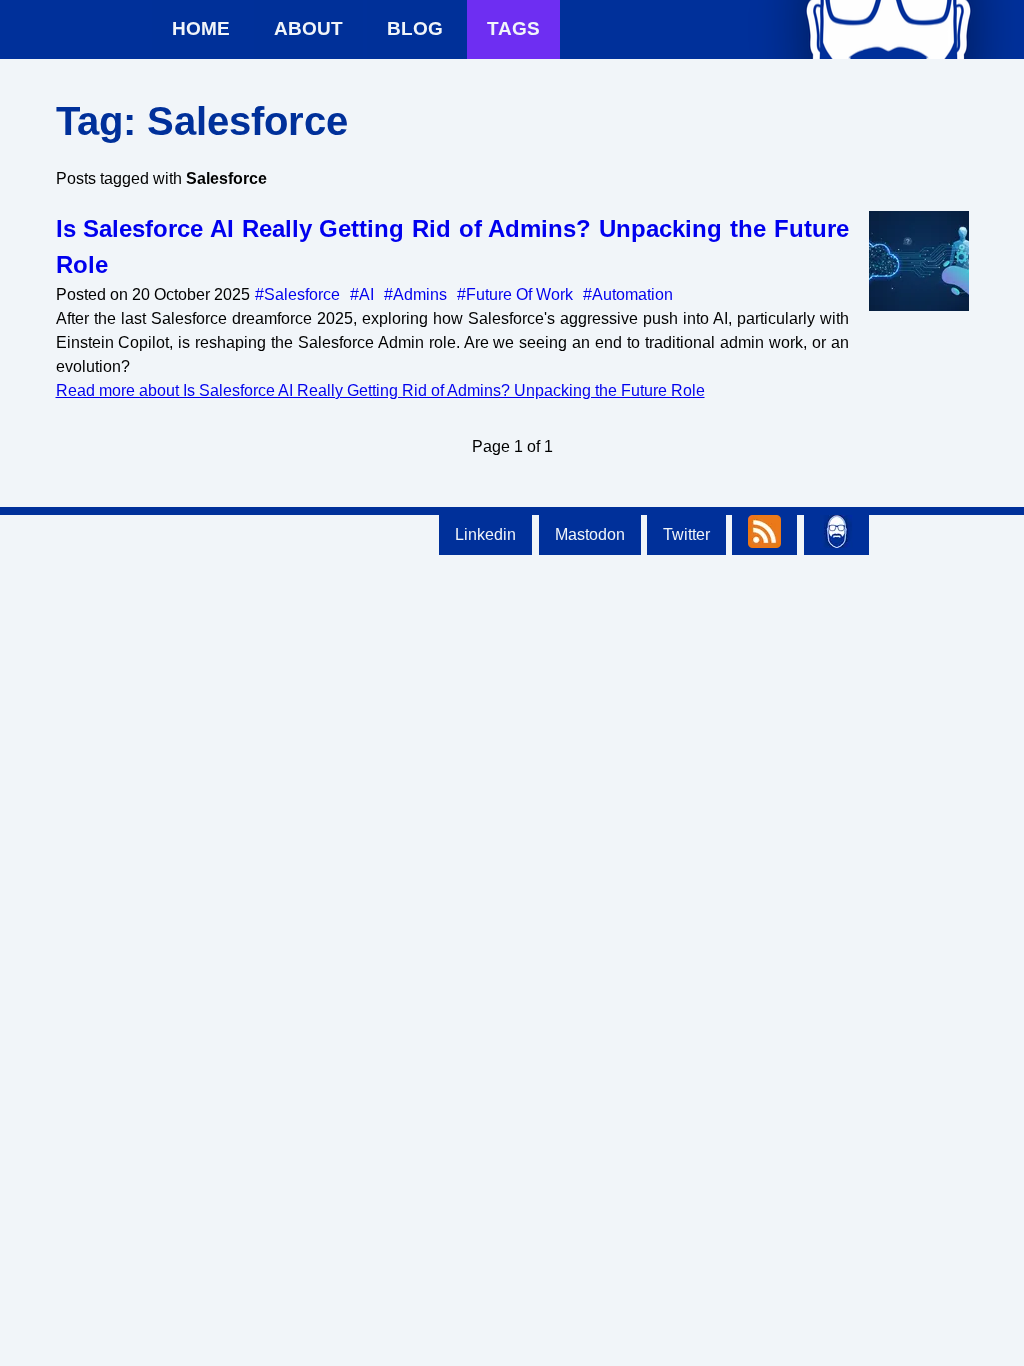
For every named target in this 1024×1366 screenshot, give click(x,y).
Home (201, 28)
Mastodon (590, 534)
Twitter (686, 534)
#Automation (628, 294)
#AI (362, 294)
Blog (415, 28)
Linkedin (485, 534)
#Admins (415, 294)
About (308, 28)
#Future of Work (515, 294)
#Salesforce (297, 294)
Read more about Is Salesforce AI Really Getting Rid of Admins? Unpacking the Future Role (380, 390)
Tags (513, 28)
